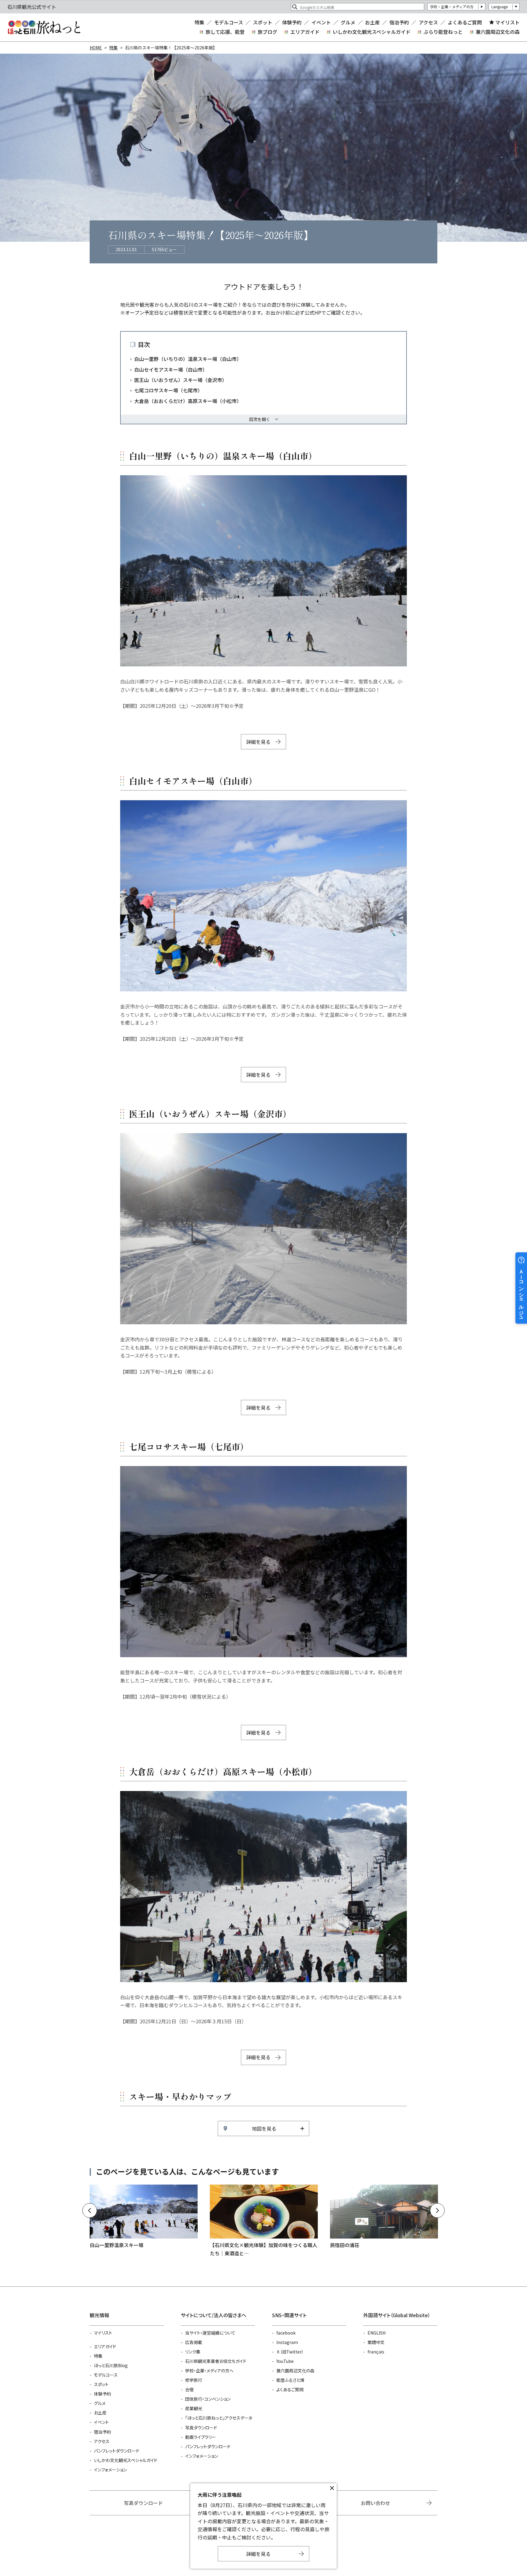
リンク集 (193, 2352)
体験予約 (292, 22)
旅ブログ (267, 32)
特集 (199, 22)
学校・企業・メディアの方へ (209, 2371)
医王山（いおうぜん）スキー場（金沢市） (181, 380)
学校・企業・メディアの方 (452, 7)
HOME (96, 48)
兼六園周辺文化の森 (498, 32)
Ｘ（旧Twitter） (290, 2352)
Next (437, 2210)
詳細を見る (258, 742)
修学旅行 (194, 2380)
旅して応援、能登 (225, 32)
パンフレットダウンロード (117, 2451)
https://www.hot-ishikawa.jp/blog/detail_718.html (264, 2221)
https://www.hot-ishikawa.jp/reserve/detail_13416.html (384, 2217)
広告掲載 (194, 2342)
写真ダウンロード (201, 2428)
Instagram (287, 2342)
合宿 (189, 2389)
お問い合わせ (375, 2503)
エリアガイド (305, 32)
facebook (286, 2333)
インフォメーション (110, 2470)
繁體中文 (376, 2342)
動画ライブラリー (201, 2437)
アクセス (428, 22)
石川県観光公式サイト (44, 27)
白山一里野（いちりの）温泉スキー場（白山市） (188, 359)
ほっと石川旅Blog (111, 2365)
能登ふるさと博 (290, 2380)
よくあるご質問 (465, 22)
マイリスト (507, 22)
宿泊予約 (399, 22)
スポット (263, 22)
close (332, 2488)
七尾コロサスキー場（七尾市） (168, 390)
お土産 (372, 22)
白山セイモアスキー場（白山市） (171, 369)
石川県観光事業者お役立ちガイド (216, 2361)
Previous (90, 2210)
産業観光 (194, 2408)
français (376, 2352)
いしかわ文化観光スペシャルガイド (372, 32)
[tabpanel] (263, 571)
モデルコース (229, 22)
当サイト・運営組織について (210, 2333)
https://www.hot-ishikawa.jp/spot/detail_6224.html (144, 2217)
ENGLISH (376, 2333)
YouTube (285, 2361)
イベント (321, 22)
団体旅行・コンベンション (208, 2399)
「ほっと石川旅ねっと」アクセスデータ (219, 2418)
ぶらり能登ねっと (443, 32)
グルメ (348, 22)
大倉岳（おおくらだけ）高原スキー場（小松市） (188, 401)
